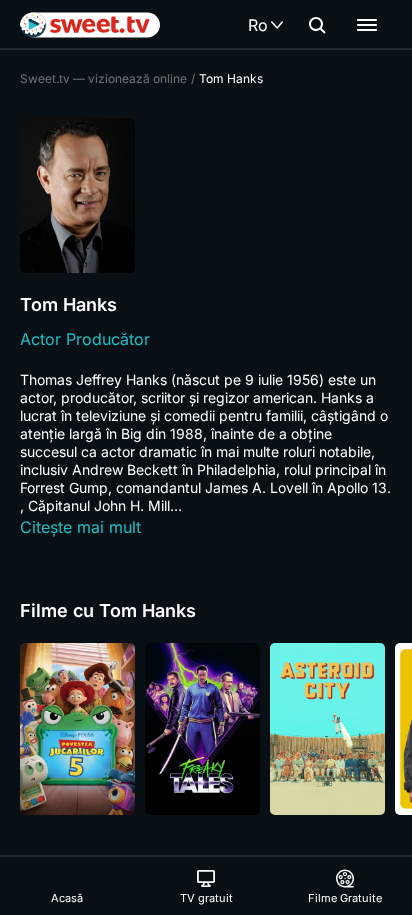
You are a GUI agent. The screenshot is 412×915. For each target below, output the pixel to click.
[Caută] (317, 25)
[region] (206, 729)
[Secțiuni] (367, 25)
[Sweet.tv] (90, 25)
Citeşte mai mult (80, 527)
